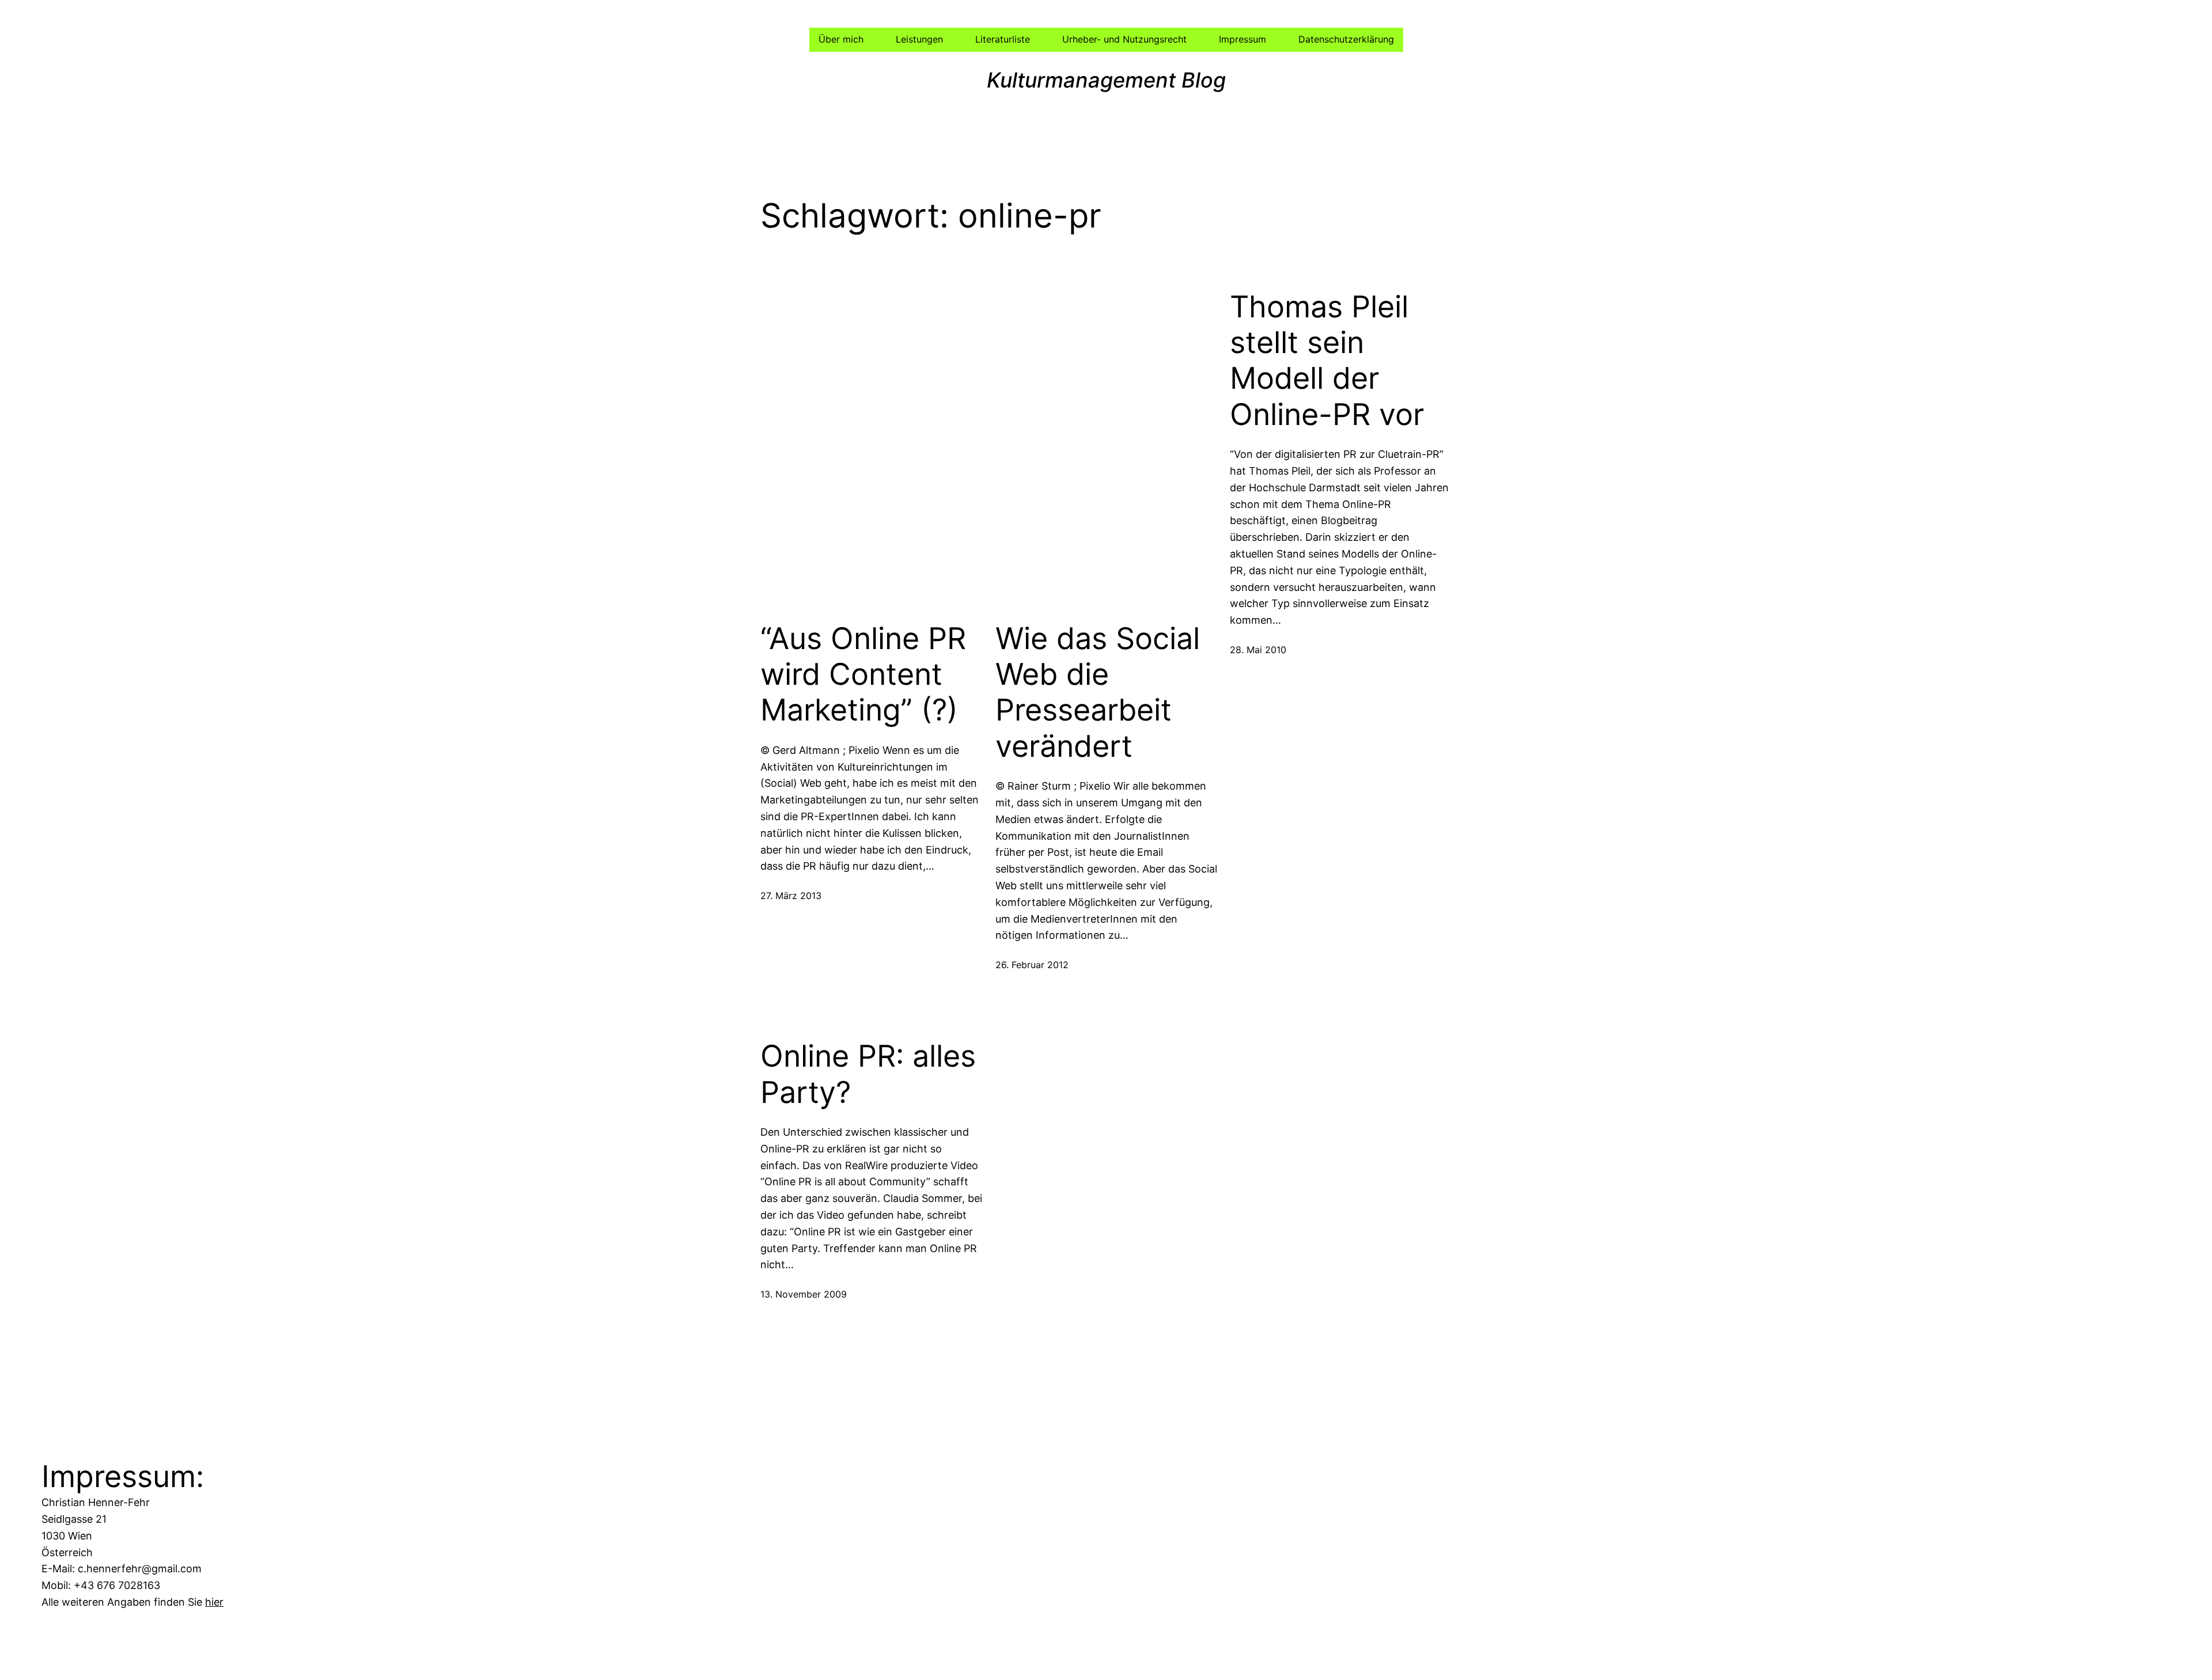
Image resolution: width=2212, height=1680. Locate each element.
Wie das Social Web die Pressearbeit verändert (1098, 693)
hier (214, 1602)
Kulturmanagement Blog (1106, 80)
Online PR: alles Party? (868, 1074)
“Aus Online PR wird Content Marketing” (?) (863, 675)
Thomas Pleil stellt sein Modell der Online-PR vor (1327, 361)
